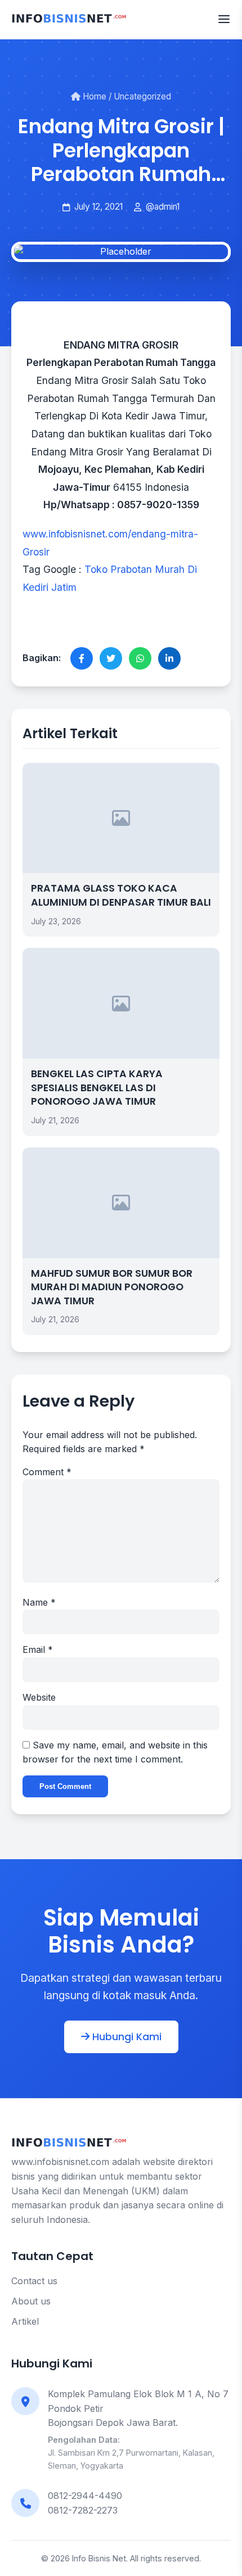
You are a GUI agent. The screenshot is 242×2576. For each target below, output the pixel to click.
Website (39, 1697)
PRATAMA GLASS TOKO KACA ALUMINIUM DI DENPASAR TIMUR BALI (121, 895)
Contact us (34, 2281)
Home (93, 96)
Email (38, 1649)
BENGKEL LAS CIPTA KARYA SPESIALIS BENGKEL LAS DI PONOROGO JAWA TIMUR (97, 1088)
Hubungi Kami (126, 2037)
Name (39, 1602)
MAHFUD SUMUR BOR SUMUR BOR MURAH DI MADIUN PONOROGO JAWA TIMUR (112, 1287)
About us (31, 2301)
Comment (47, 1472)
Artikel (25, 2321)
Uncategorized (142, 96)
